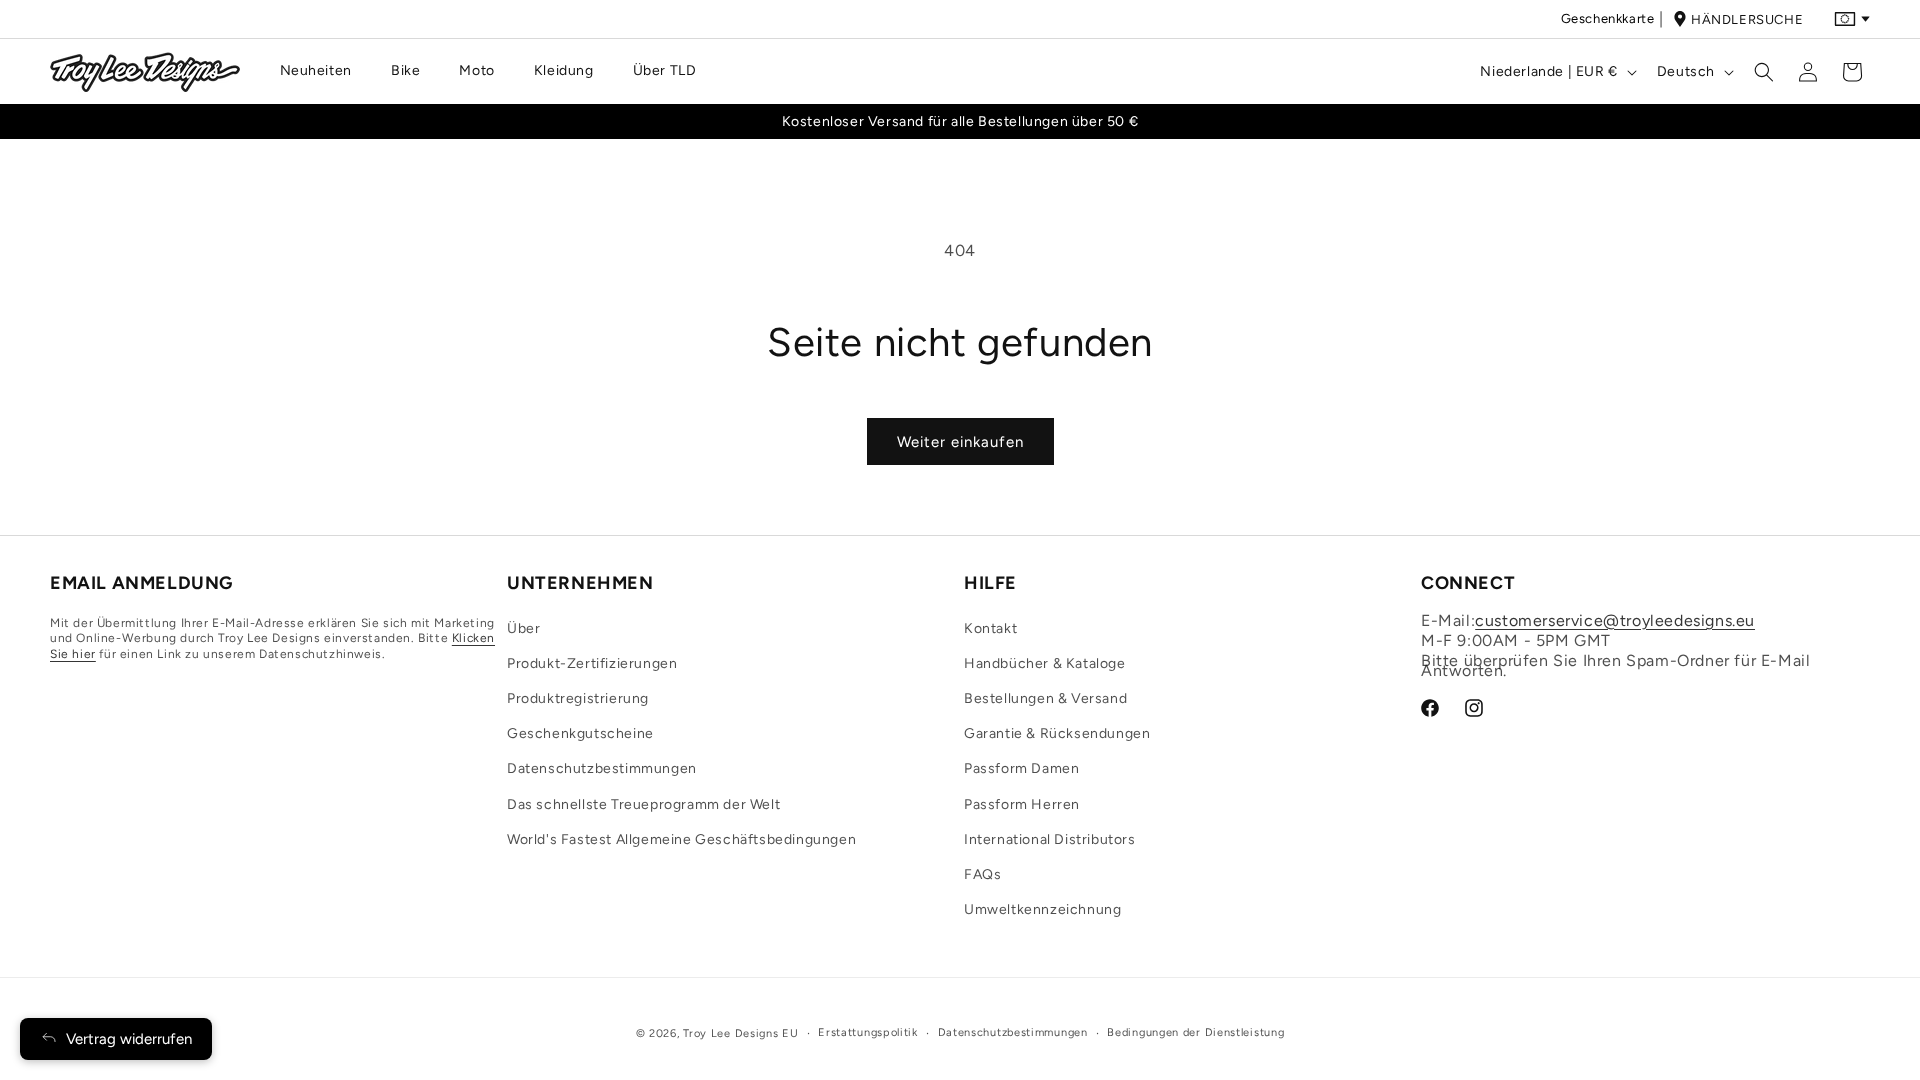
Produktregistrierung (578, 698)
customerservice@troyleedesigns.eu (1615, 620)
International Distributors (1050, 839)
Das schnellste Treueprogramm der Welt (643, 804)
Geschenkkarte (1608, 18)
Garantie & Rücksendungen (1057, 733)
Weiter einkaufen (960, 442)
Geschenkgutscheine (580, 733)
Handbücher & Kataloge (1045, 663)
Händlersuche (1747, 19)
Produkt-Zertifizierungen (592, 663)
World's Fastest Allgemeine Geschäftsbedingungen (681, 839)
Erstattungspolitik (868, 1032)
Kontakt (990, 628)
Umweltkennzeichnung (1042, 909)
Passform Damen (1021, 768)
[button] (323, 71)
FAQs (982, 874)
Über (523, 628)
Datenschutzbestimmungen (602, 768)
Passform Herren (1022, 804)
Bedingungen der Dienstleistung (1195, 1032)
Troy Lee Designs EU (740, 1033)
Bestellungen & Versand (1045, 698)
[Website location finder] (1852, 19)
